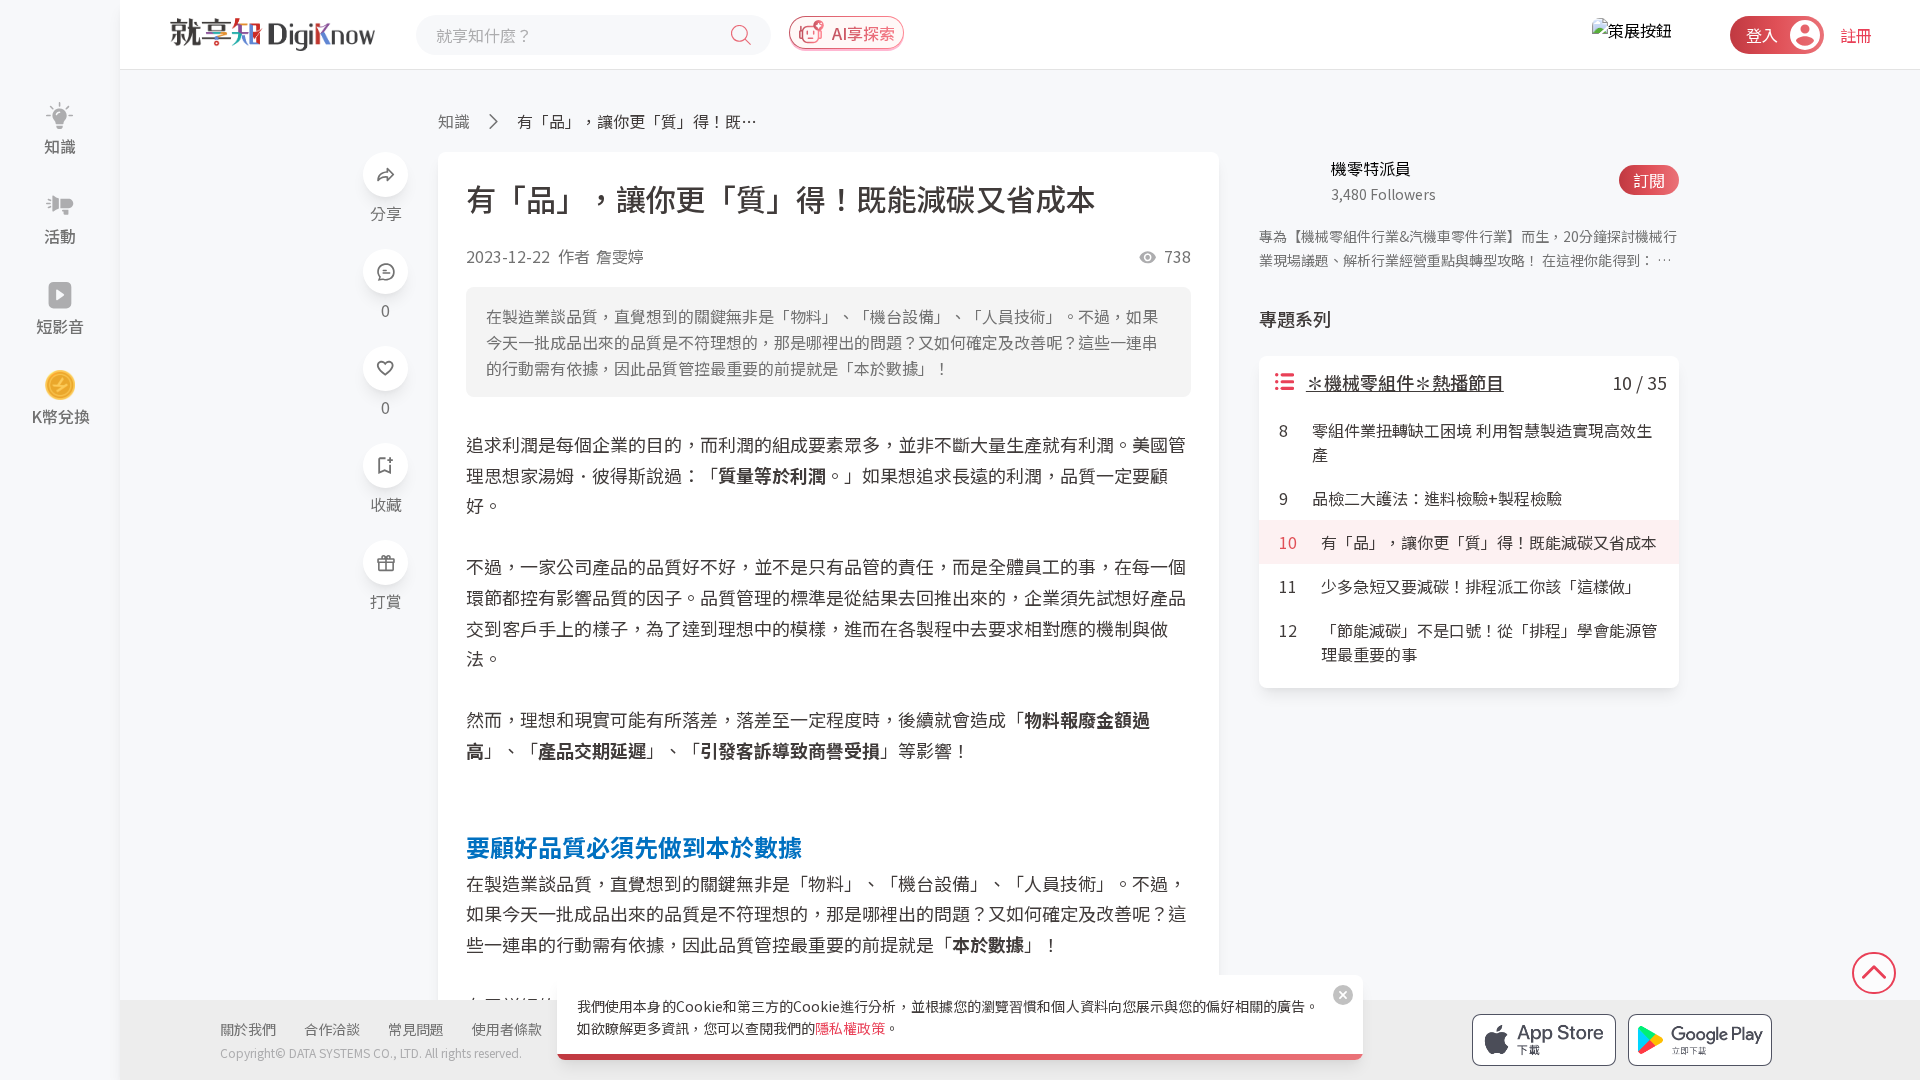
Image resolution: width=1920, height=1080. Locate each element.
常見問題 (416, 1029)
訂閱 (1649, 180)
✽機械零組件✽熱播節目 (1405, 382)
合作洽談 (332, 1029)
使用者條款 (507, 1029)
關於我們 (248, 1029)
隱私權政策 (850, 1028)
